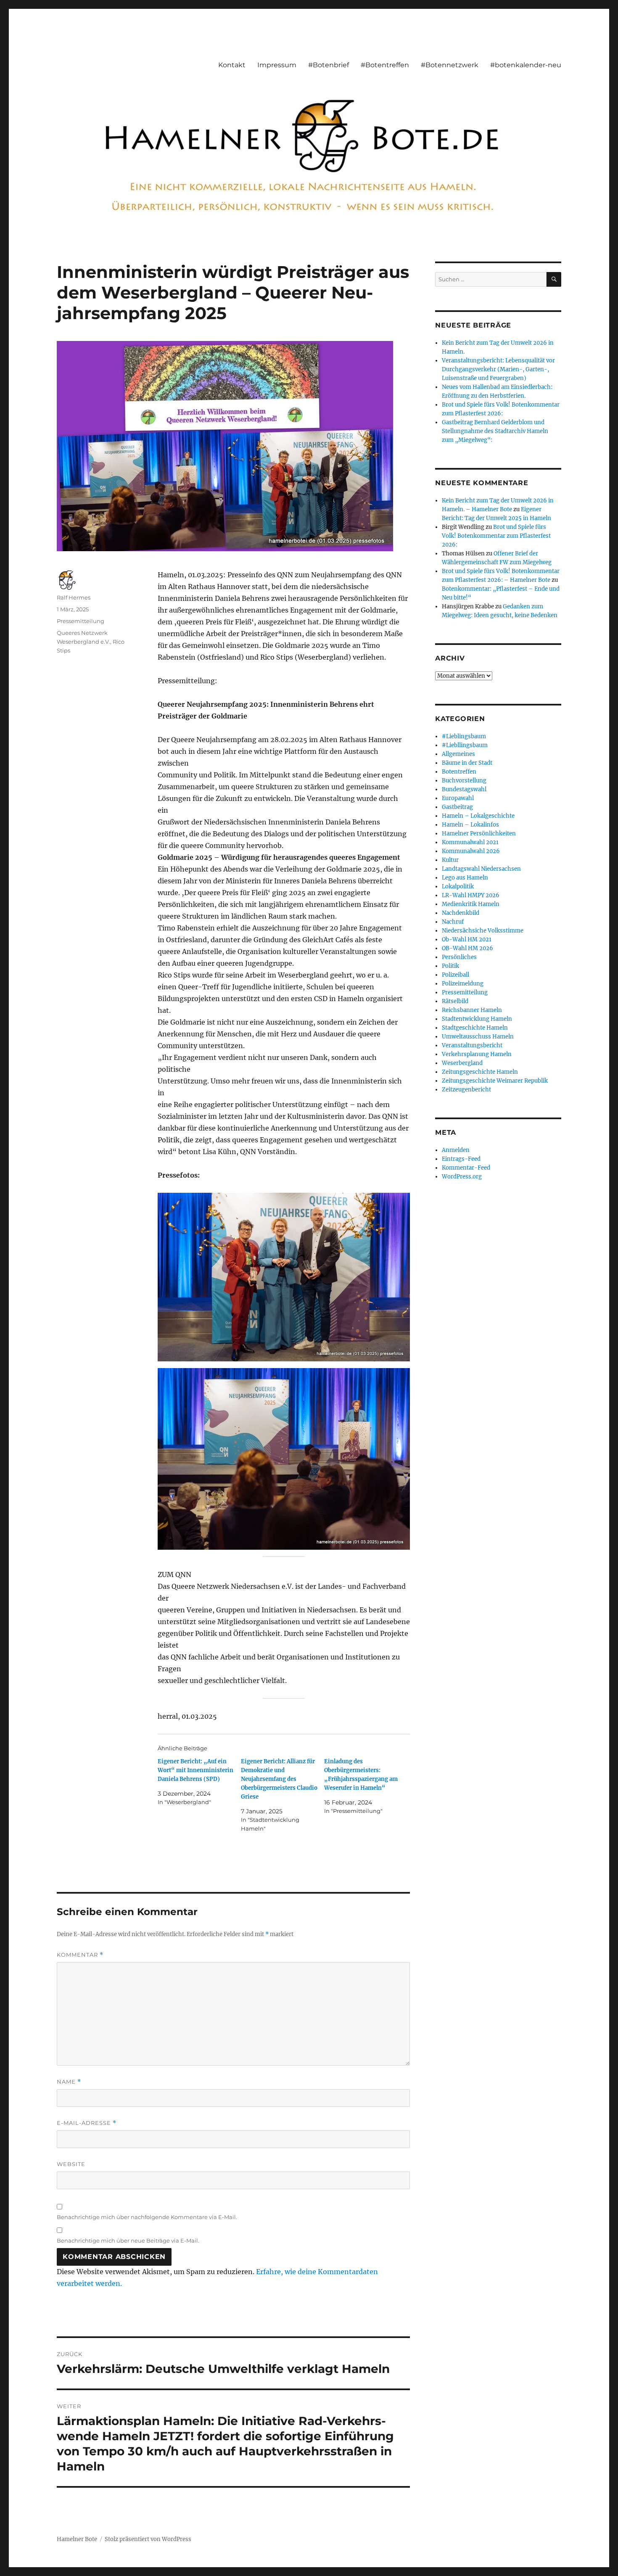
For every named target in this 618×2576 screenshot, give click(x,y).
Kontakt (232, 65)
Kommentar (80, 1955)
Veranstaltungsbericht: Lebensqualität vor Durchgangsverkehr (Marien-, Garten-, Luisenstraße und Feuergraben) (498, 369)
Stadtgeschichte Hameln (475, 1028)
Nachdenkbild (461, 913)
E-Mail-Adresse (87, 2123)
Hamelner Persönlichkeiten (479, 834)
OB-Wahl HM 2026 (467, 948)
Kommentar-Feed (466, 1168)
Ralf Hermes (74, 597)
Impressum (277, 65)
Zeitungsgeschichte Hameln (480, 1072)
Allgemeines (458, 754)
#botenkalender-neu (526, 65)
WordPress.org (462, 1177)
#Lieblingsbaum (464, 736)
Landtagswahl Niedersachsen (481, 869)
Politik (450, 966)
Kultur (450, 860)
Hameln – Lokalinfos (470, 825)
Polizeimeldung (463, 984)
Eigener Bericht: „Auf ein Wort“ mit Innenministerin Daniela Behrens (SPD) (195, 1770)
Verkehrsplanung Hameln (477, 1054)
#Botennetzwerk (450, 65)
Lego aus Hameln (465, 878)
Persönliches (459, 957)
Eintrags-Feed (461, 1159)
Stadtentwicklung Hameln (477, 1019)
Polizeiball (456, 975)
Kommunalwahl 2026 (471, 851)
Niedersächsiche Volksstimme (483, 931)
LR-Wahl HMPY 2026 (471, 895)
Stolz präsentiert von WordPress (148, 2539)
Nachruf (453, 922)
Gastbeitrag (457, 807)
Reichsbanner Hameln (472, 1010)
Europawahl (458, 798)
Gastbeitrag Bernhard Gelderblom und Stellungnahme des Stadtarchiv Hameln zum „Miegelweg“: (495, 431)
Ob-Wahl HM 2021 (467, 939)
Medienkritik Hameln (471, 904)
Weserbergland (462, 1063)
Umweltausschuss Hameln (478, 1037)
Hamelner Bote (77, 2539)
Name (69, 2082)
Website (71, 2164)
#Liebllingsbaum (465, 745)
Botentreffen (459, 772)
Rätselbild (455, 1001)
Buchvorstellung (464, 781)
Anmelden (456, 1150)
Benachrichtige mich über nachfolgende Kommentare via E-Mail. (147, 2217)
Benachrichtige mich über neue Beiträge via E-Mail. (128, 2240)
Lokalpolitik (458, 886)
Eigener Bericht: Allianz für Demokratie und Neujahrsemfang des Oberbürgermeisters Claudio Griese (279, 1779)
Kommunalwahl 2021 (470, 842)
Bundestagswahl (464, 789)
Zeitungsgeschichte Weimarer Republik (495, 1081)
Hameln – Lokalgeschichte (478, 816)
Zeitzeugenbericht (466, 1090)
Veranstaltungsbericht (472, 1045)
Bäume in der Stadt (467, 763)
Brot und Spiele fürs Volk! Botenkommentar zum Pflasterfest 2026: (496, 536)
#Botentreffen (385, 65)
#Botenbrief (329, 65)
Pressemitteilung (81, 621)
